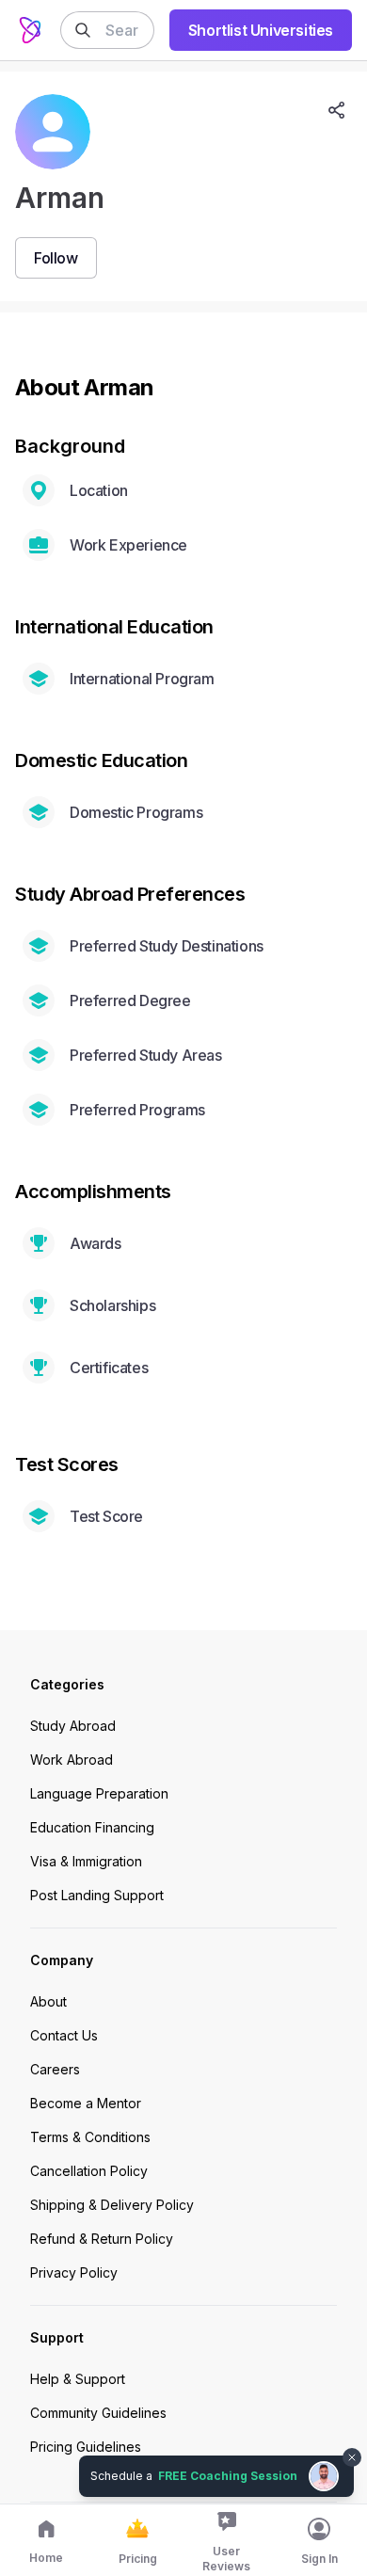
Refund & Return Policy (102, 2239)
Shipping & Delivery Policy (112, 2205)
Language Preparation (99, 1793)
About (48, 2001)
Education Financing (92, 1827)
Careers (55, 2069)
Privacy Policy (74, 2272)
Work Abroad (72, 1760)
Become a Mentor (86, 2103)
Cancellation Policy (89, 2171)
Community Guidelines (98, 2413)
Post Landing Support (97, 1895)
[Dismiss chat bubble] (350, 2446)
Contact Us (64, 2035)
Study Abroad (73, 1726)
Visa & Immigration (86, 1861)
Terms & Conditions (90, 2137)
